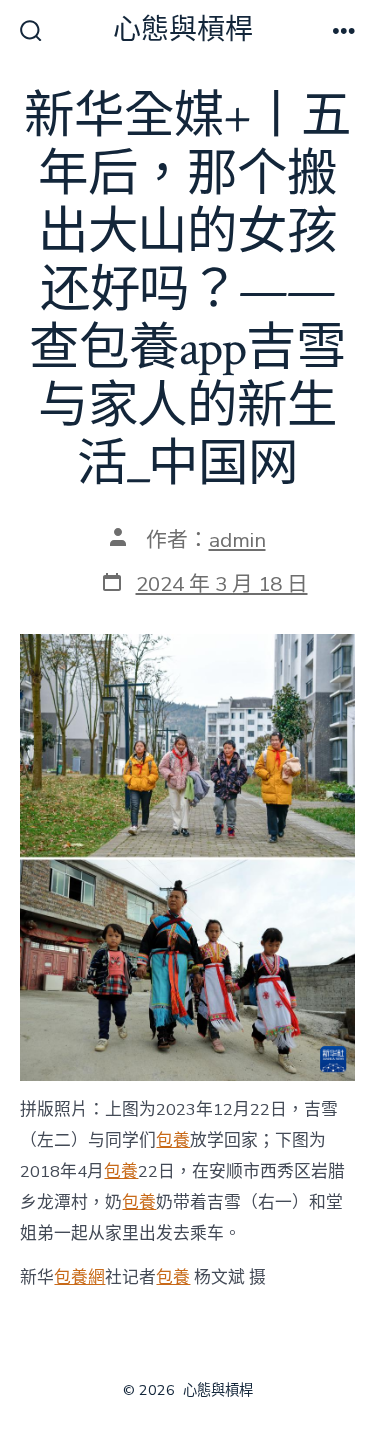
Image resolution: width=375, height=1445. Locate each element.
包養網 (79, 1277)
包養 (173, 1140)
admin (237, 540)
